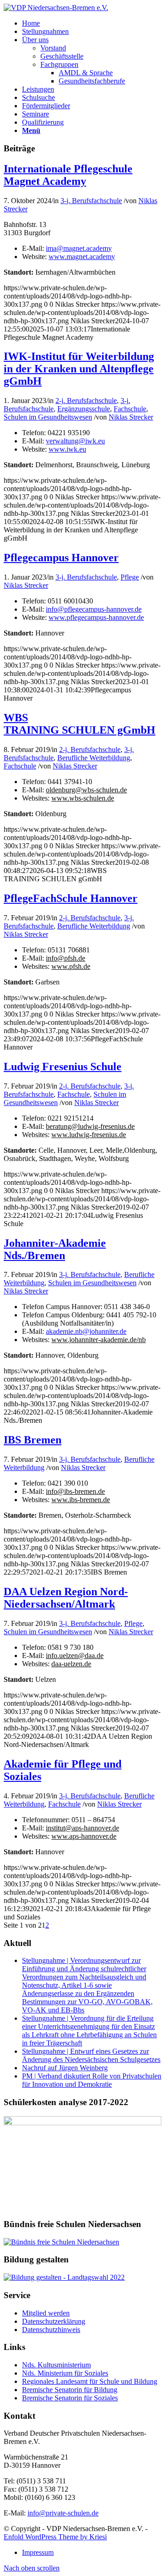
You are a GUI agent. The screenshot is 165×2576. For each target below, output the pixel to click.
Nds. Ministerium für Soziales (65, 2373)
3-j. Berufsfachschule (91, 201)
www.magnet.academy (82, 257)
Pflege (130, 577)
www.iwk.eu (67, 449)
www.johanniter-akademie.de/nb (99, 1340)
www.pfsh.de (71, 966)
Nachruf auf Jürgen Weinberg (65, 2068)
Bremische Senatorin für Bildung (70, 2390)
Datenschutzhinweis (51, 2330)
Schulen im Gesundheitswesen (48, 417)
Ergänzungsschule (84, 409)
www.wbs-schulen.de (83, 798)
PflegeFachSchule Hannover (71, 898)
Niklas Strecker (131, 417)
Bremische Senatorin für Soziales (70, 2398)
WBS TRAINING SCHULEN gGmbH (80, 724)
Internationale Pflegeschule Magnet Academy (68, 175)
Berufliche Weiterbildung (94, 758)
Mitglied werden (46, 2313)
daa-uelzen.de (71, 1664)
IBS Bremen (33, 1440)
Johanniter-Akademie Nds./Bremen (55, 1249)
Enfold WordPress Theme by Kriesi (55, 2537)
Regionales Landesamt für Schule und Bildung (90, 2381)
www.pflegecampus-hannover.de (96, 617)
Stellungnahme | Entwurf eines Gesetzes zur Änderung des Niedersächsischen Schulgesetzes (91, 2055)
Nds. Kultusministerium (56, 2365)
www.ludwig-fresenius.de (89, 1135)
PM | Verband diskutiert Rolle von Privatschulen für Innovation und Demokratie (92, 2080)
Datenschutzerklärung (54, 2321)
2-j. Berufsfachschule (86, 401)
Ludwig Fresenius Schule (63, 1067)
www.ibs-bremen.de (81, 1500)
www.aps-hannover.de (84, 1836)
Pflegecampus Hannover (61, 558)
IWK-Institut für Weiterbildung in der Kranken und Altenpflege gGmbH (79, 369)
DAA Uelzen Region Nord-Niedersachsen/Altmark (66, 1598)
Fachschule (130, 409)
